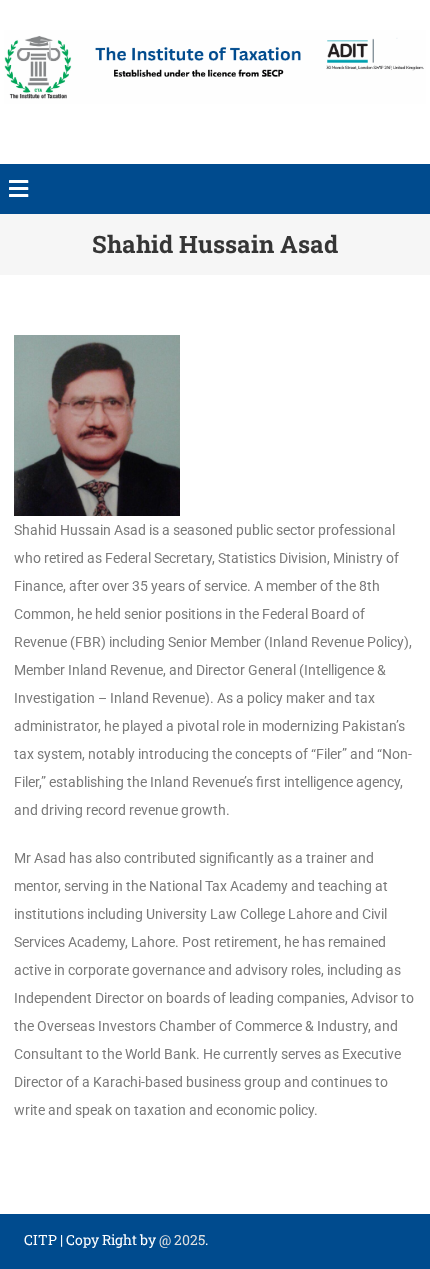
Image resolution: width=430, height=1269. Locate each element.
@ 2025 (182, 1239)
